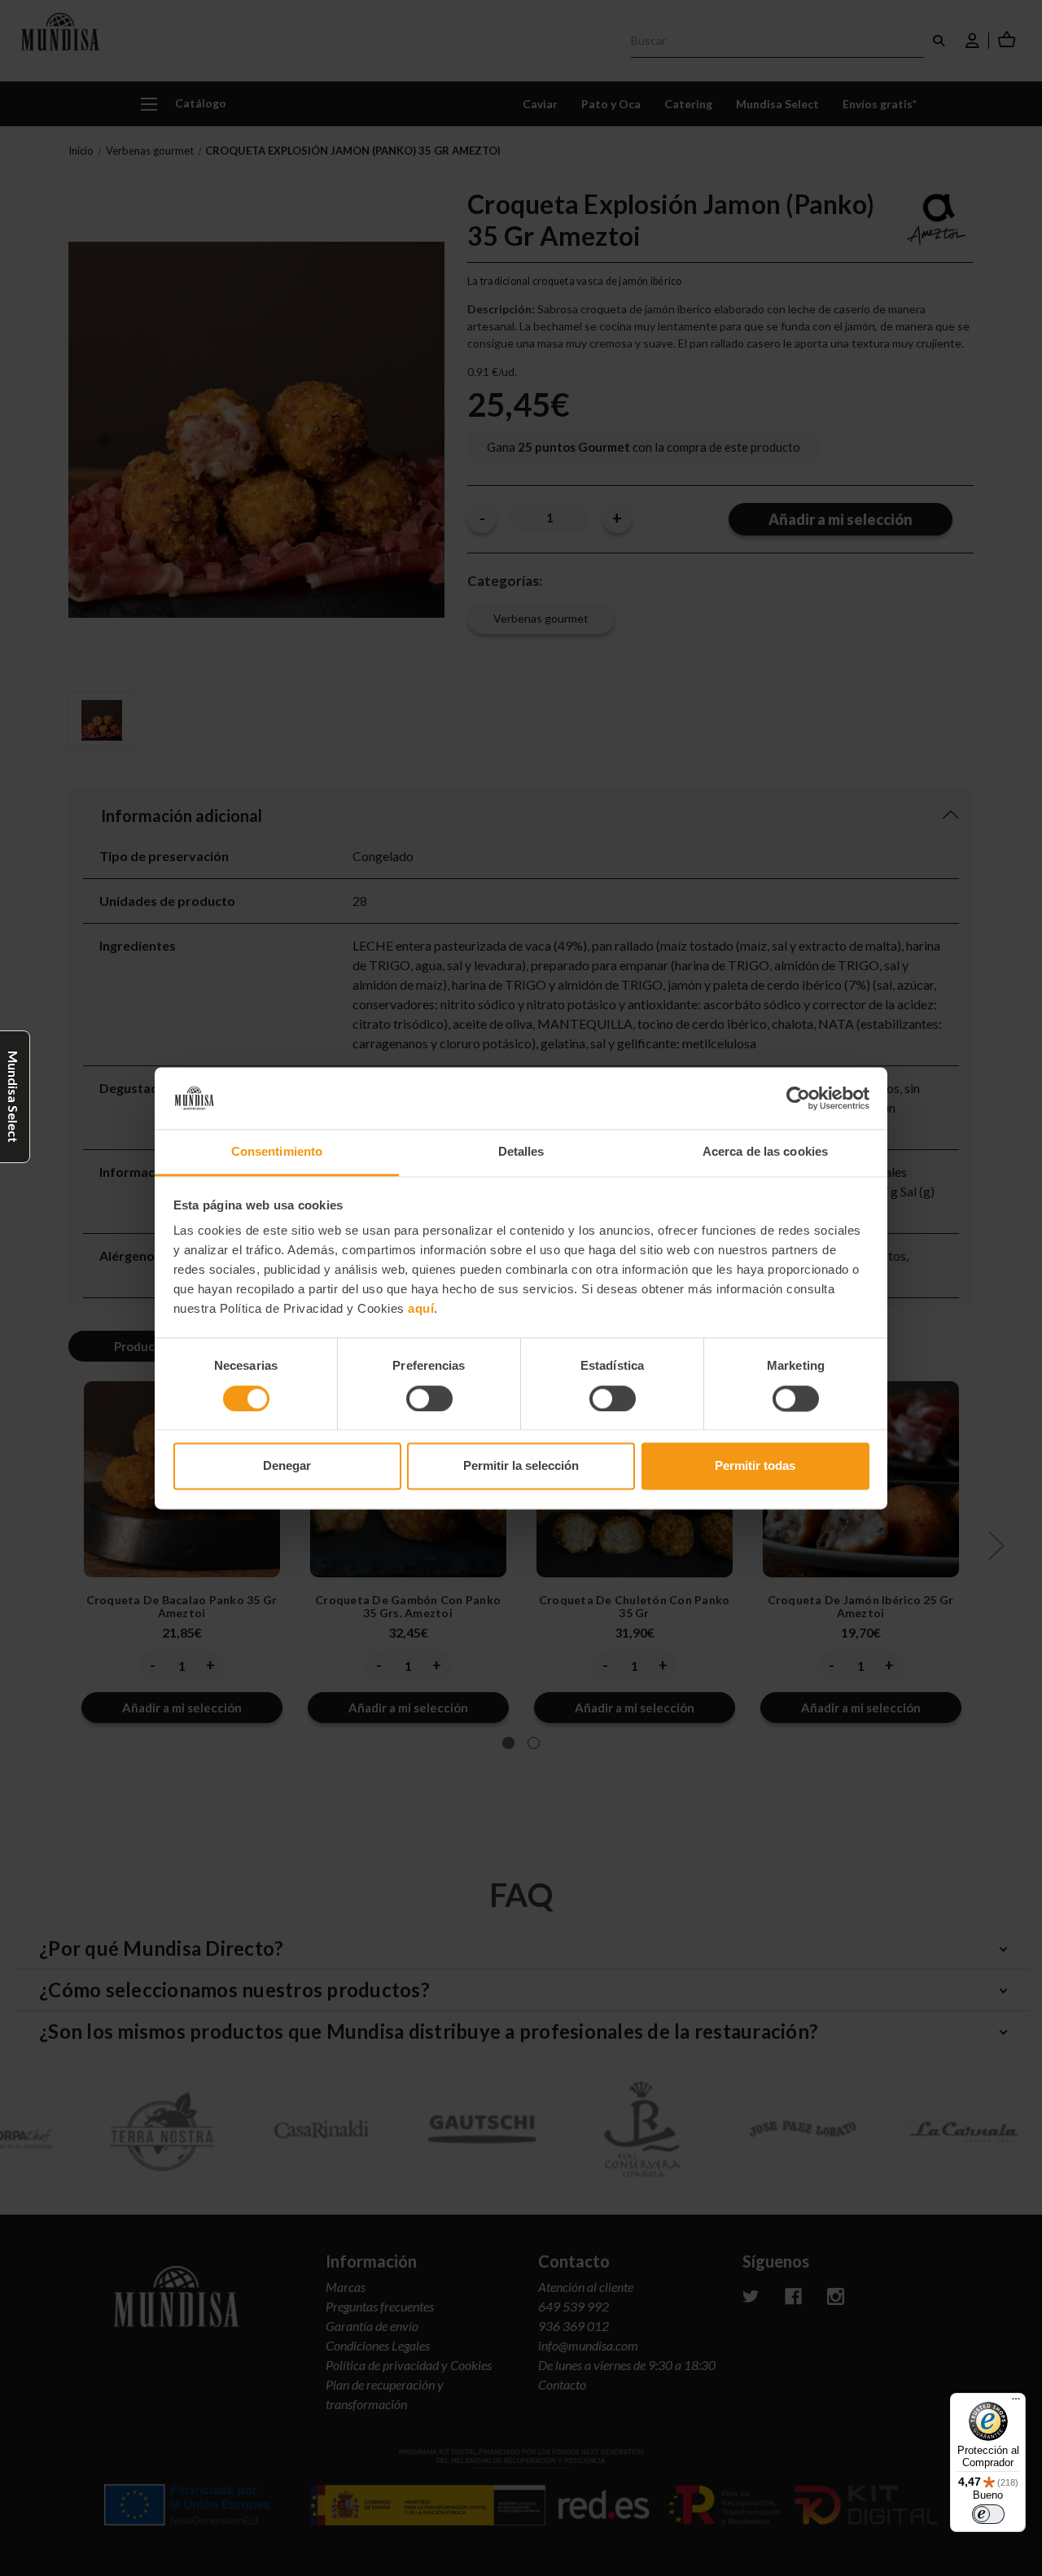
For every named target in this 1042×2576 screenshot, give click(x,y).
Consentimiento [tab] (277, 1152)
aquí (421, 1309)
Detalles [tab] (521, 1152)
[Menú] (1016, 2403)
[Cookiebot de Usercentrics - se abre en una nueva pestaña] (798, 1098)
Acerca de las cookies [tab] (765, 1152)
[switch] (429, 1398)
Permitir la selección (521, 1466)
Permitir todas (755, 1466)
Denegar (287, 1466)
